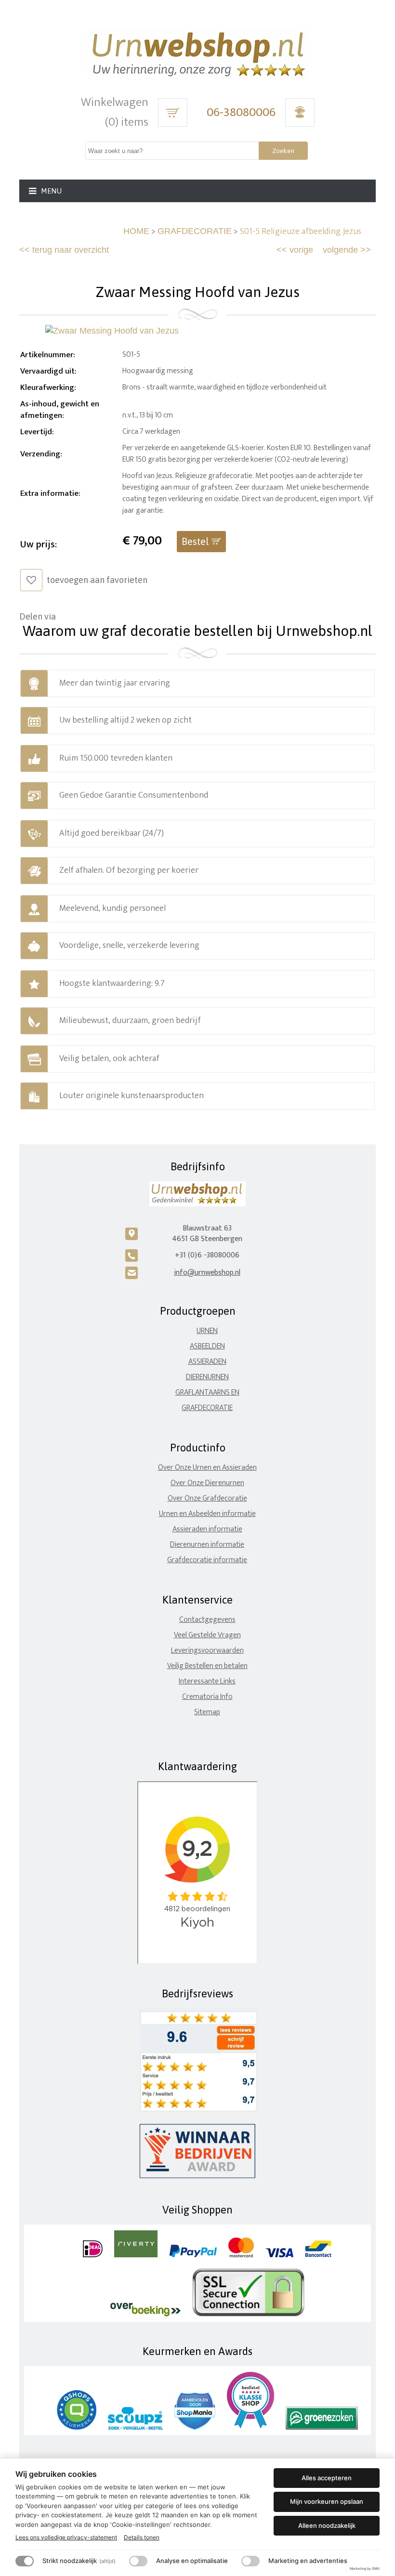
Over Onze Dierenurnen (207, 1483)
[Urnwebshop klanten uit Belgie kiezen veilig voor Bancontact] (318, 2255)
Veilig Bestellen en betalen (207, 1666)
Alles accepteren (327, 2478)
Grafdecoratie (207, 1408)
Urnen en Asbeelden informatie (207, 1514)
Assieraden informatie (207, 1529)
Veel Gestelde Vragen (207, 1635)
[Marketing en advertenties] (250, 2561)
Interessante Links (207, 1681)
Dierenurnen (207, 1377)
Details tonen (142, 2537)
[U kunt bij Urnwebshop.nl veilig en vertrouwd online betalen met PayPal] (193, 2255)
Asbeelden (207, 1346)
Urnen (207, 1331)
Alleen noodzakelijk (327, 2525)
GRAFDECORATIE (195, 231)
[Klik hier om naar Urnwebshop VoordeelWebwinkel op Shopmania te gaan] (195, 2427)
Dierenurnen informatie (207, 1545)
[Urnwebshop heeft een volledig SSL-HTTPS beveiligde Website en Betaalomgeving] (248, 2314)
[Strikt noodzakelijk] (25, 2561)
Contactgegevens (207, 1620)
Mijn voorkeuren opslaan (327, 2501)
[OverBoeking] (145, 2314)
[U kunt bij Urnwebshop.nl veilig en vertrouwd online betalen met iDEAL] (93, 2255)
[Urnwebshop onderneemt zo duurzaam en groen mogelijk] (322, 2427)
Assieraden (207, 1362)
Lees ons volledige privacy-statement (66, 2537)
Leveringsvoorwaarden (207, 1650)
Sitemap (207, 1712)
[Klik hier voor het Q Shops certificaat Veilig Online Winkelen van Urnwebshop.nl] (77, 2427)
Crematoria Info (207, 1697)
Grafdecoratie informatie (207, 1560)
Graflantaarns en (207, 1392)
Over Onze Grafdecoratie (207, 1498)
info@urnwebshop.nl (207, 1273)
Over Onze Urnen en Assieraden (207, 1468)
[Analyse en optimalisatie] (138, 2561)
